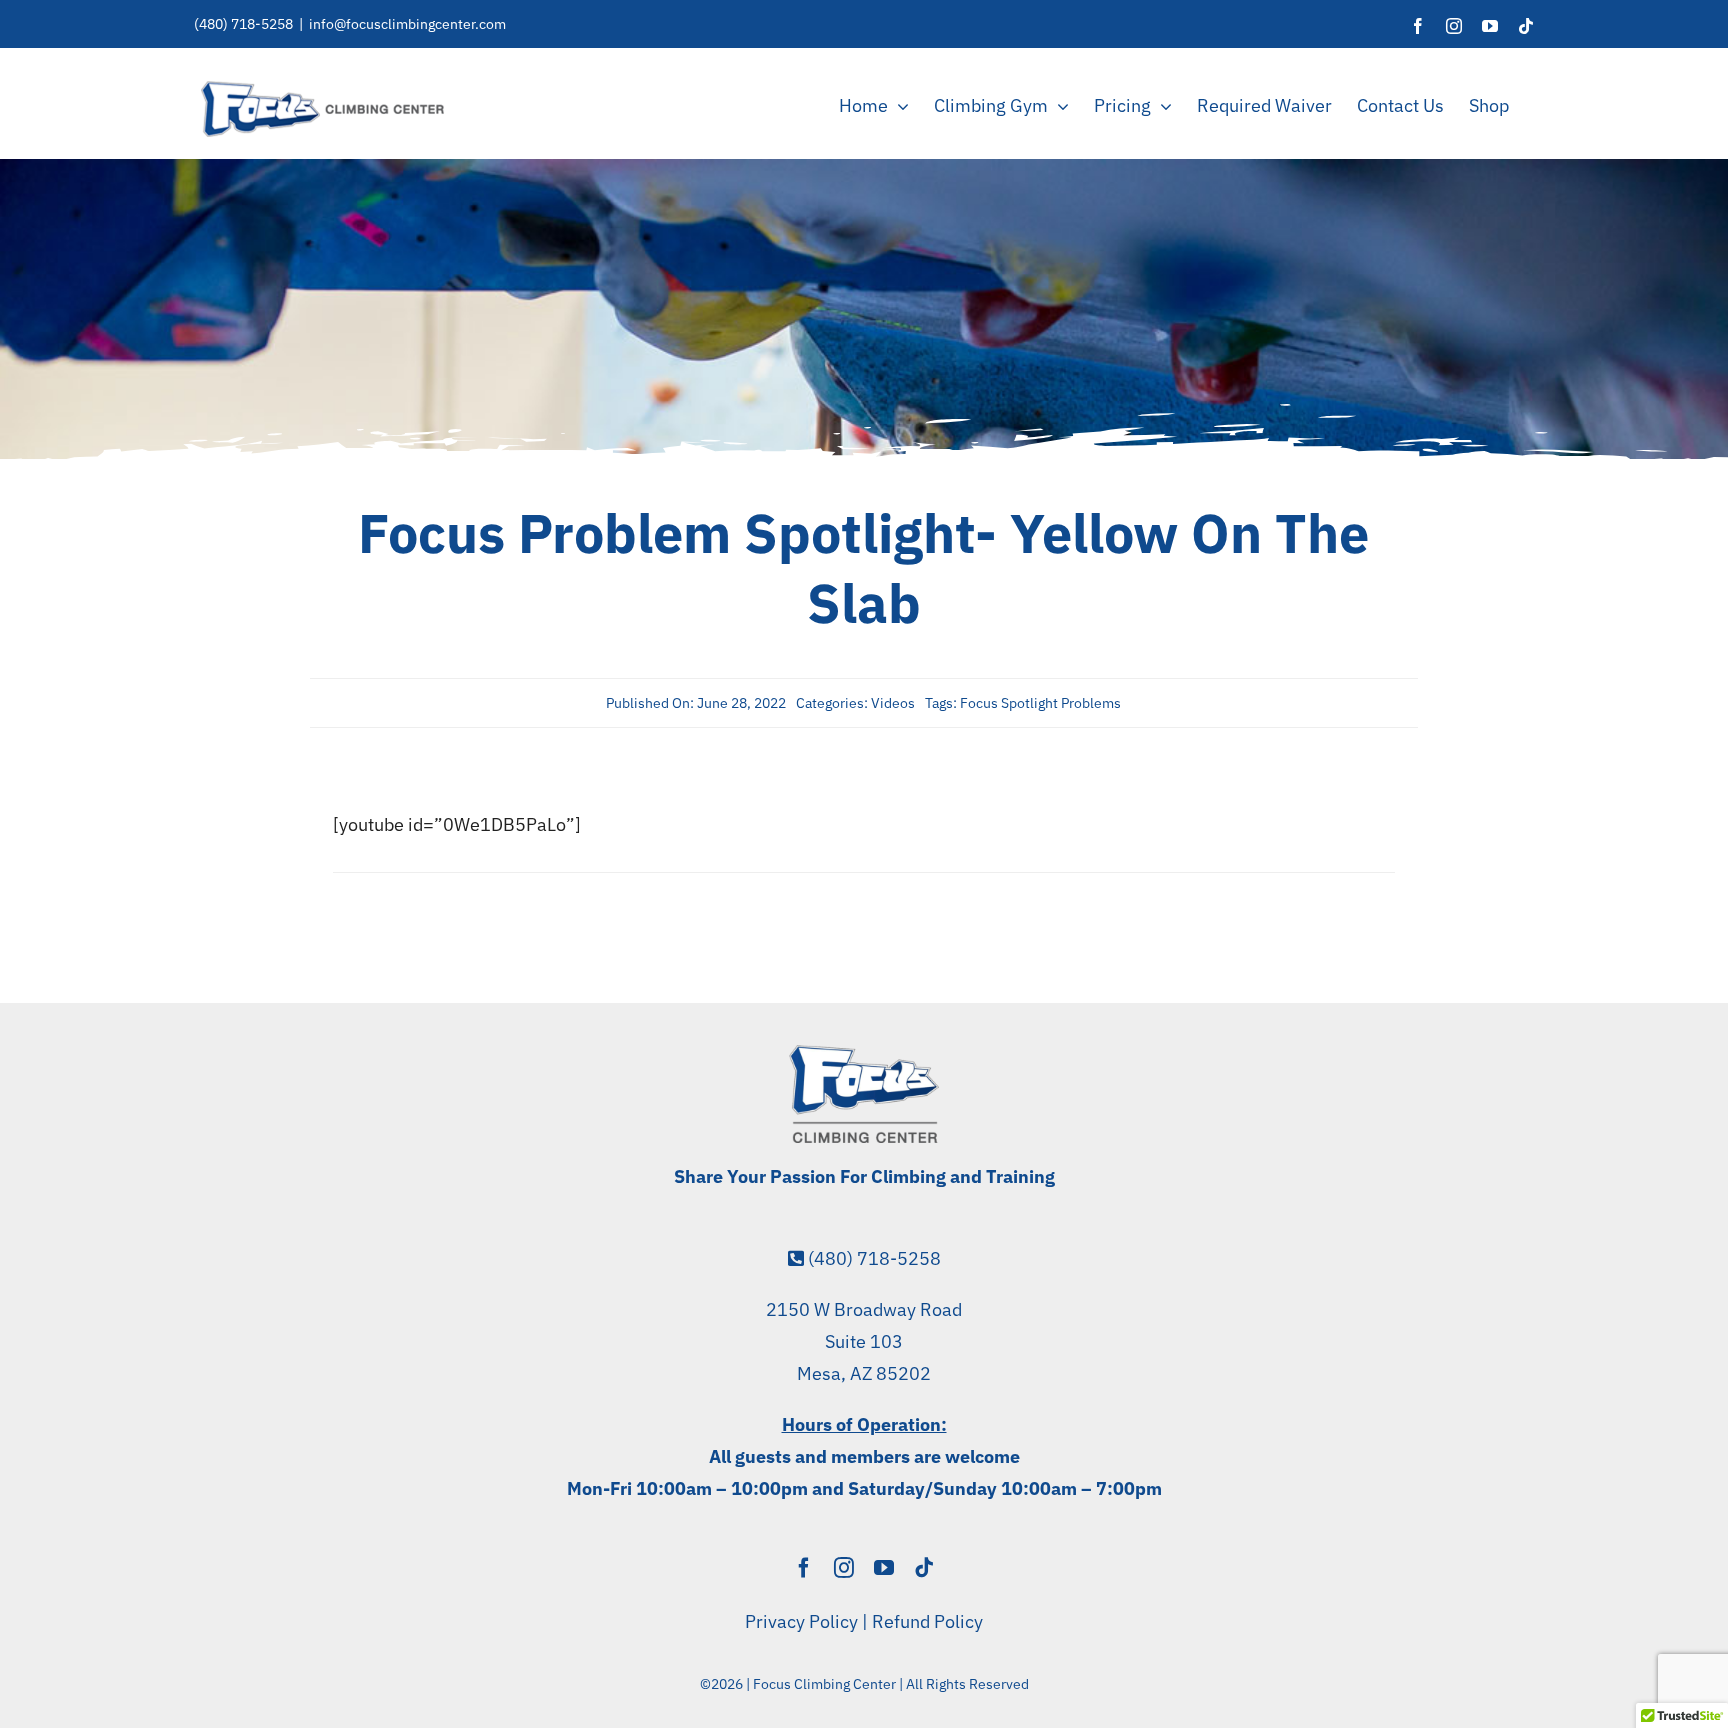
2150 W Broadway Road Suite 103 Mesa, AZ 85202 (864, 1342)
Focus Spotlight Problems (1040, 703)
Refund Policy (927, 1621)
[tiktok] (924, 1568)
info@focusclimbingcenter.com (407, 24)
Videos (893, 703)
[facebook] (804, 1568)
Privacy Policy (801, 1621)
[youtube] (884, 1568)
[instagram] (844, 1568)
